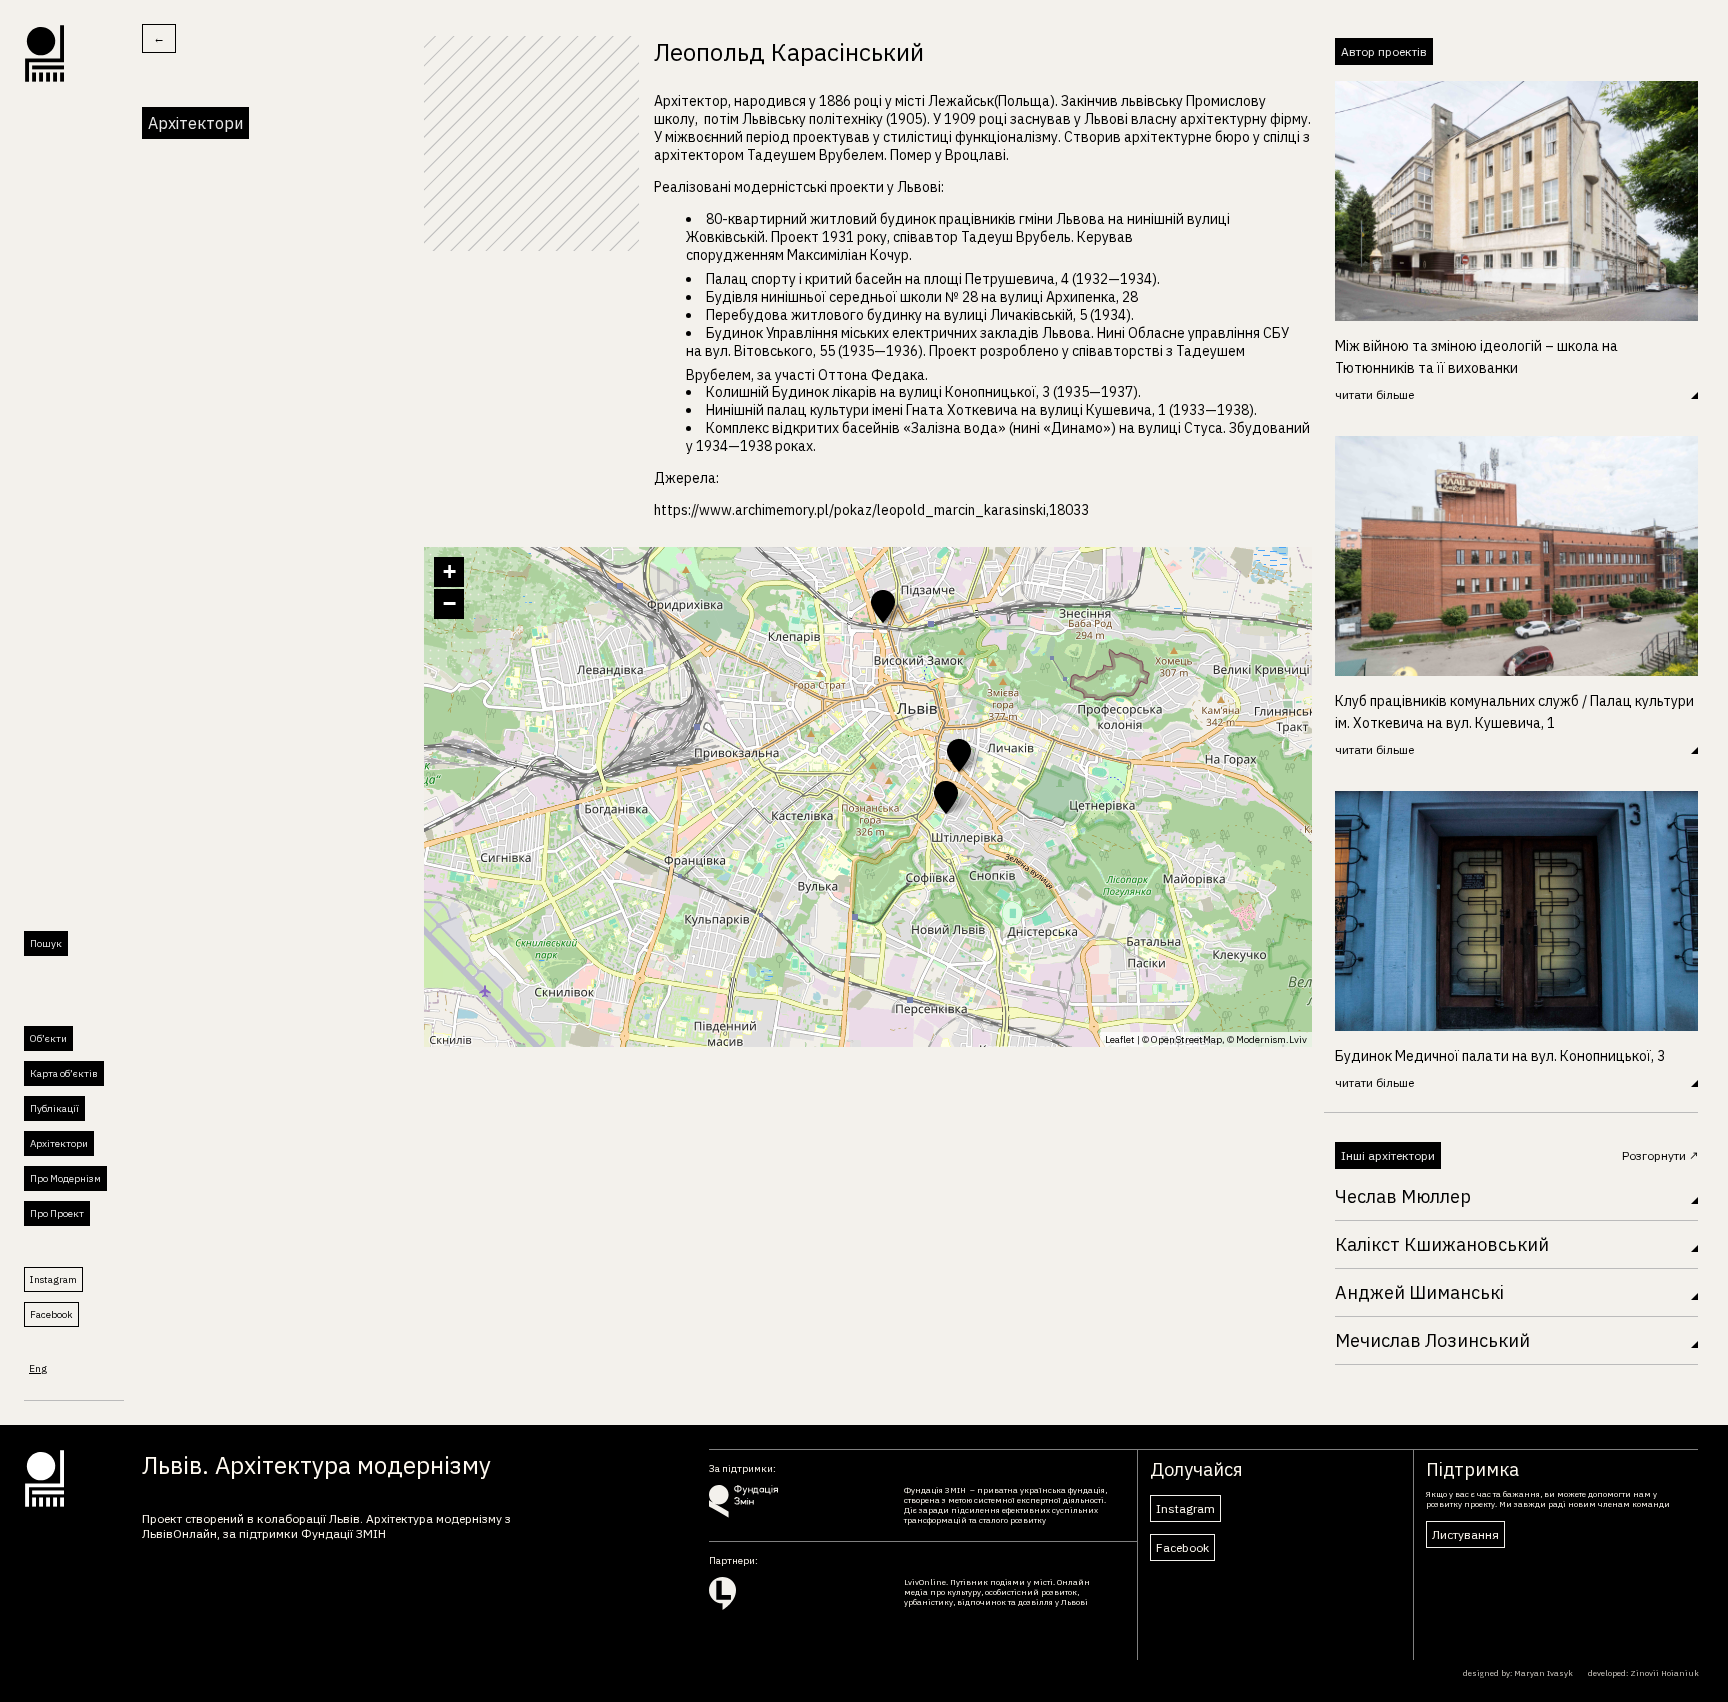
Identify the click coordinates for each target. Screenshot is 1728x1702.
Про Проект (57, 1213)
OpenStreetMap (1186, 1039)
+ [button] (449, 571)
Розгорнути (1655, 1155)
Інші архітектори (1388, 1155)
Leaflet (1120, 1039)
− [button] (449, 603)
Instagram (53, 1279)
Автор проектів (1384, 51)
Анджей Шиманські (1419, 1292)
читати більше (1374, 394)
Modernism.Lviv (1271, 1039)
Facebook (51, 1314)
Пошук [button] (46, 943)
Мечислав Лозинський (1432, 1340)
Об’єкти (48, 1038)
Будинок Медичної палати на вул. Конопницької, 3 (1500, 1056)
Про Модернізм (65, 1178)
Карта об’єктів (64, 1073)
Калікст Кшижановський (1442, 1244)
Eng (38, 1368)
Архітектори (59, 1143)
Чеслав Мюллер (1403, 1196)
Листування (1465, 1534)
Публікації (54, 1108)
